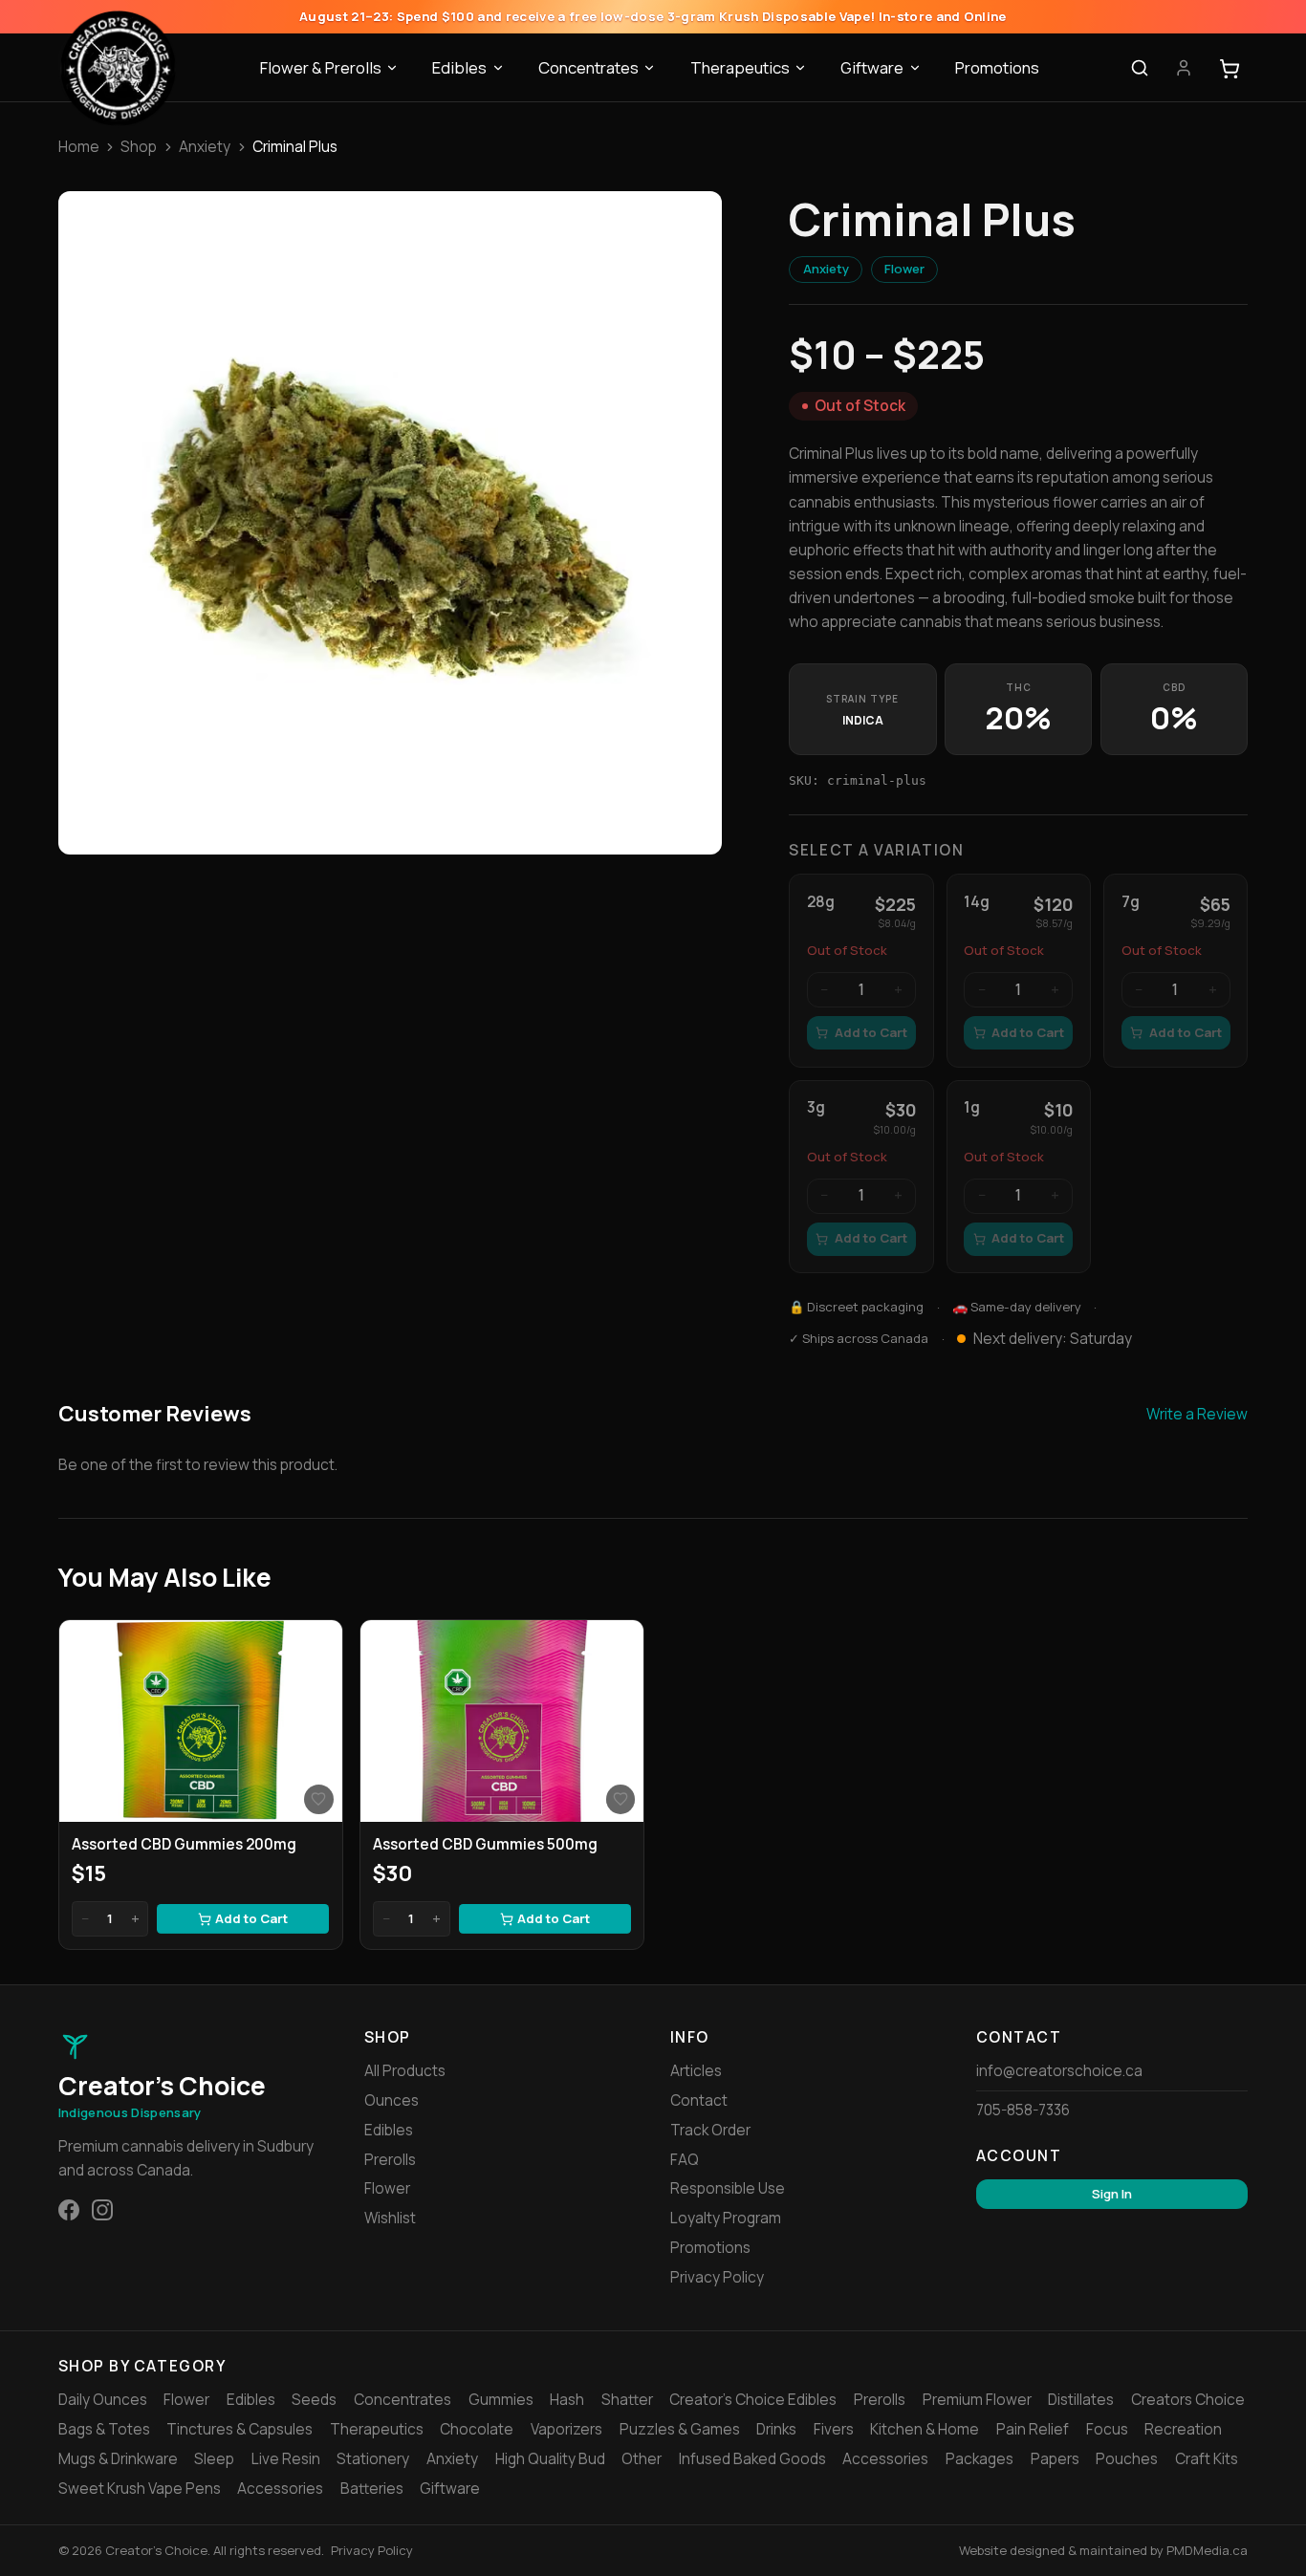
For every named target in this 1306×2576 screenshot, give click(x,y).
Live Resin (286, 2459)
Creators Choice (1188, 2400)
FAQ (685, 2160)
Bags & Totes (104, 2429)
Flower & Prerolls (321, 67)
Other (642, 2459)
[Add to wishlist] (318, 1799)
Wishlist (390, 2218)
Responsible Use (728, 2188)
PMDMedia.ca (1207, 2550)
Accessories (885, 2459)
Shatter (627, 2400)
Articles (696, 2071)
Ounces (392, 2100)
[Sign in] (1184, 69)
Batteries (372, 2489)
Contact (699, 2100)
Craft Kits (1207, 2459)
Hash (567, 2400)
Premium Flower (977, 2400)
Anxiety (205, 147)
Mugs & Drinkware (118, 2459)
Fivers (834, 2429)
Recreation (1183, 2429)
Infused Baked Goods (752, 2459)
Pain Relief (1033, 2429)
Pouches (1127, 2459)
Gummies (501, 2400)
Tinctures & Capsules (239, 2429)
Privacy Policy (717, 2277)
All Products (405, 2071)
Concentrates (588, 67)
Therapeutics (740, 67)
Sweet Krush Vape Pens (140, 2489)
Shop (139, 147)
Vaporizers (566, 2429)
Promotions (997, 67)
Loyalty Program (726, 2218)
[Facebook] (69, 2210)
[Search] (1140, 69)
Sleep (214, 2459)
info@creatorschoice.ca (1059, 2071)
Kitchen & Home (925, 2429)
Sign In (1112, 2194)
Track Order (710, 2130)
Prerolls (390, 2160)
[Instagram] (102, 2210)
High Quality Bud (550, 2459)
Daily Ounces (103, 2400)
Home (79, 147)
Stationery (373, 2459)
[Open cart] (1230, 69)
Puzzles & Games (680, 2429)
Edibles (459, 67)
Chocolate (477, 2429)
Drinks (776, 2429)
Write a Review (1197, 1414)
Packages (979, 2459)
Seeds (314, 2400)
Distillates (1081, 2400)
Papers (1055, 2459)
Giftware (872, 67)
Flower (904, 269)
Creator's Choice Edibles (753, 2400)
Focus (1107, 2429)
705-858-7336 (1023, 2110)
